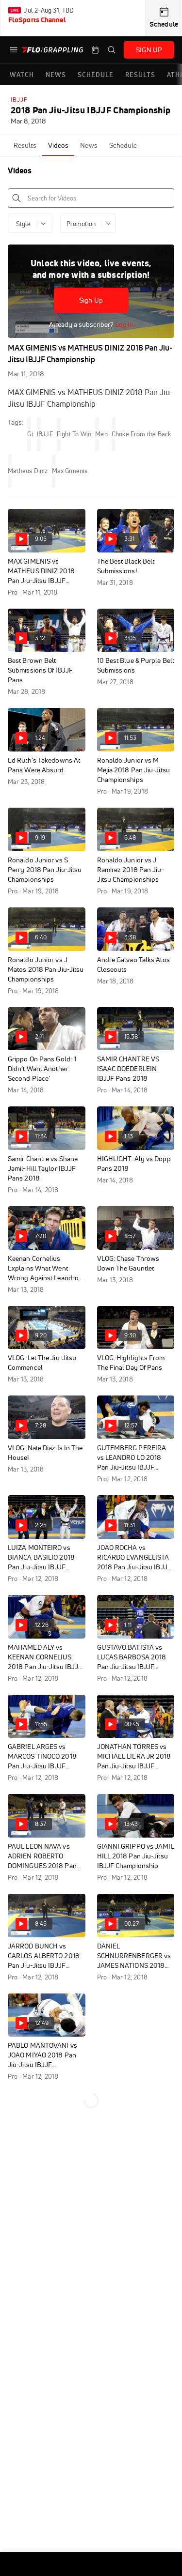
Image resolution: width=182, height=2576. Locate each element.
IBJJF (19, 100)
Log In (124, 324)
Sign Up (91, 300)
